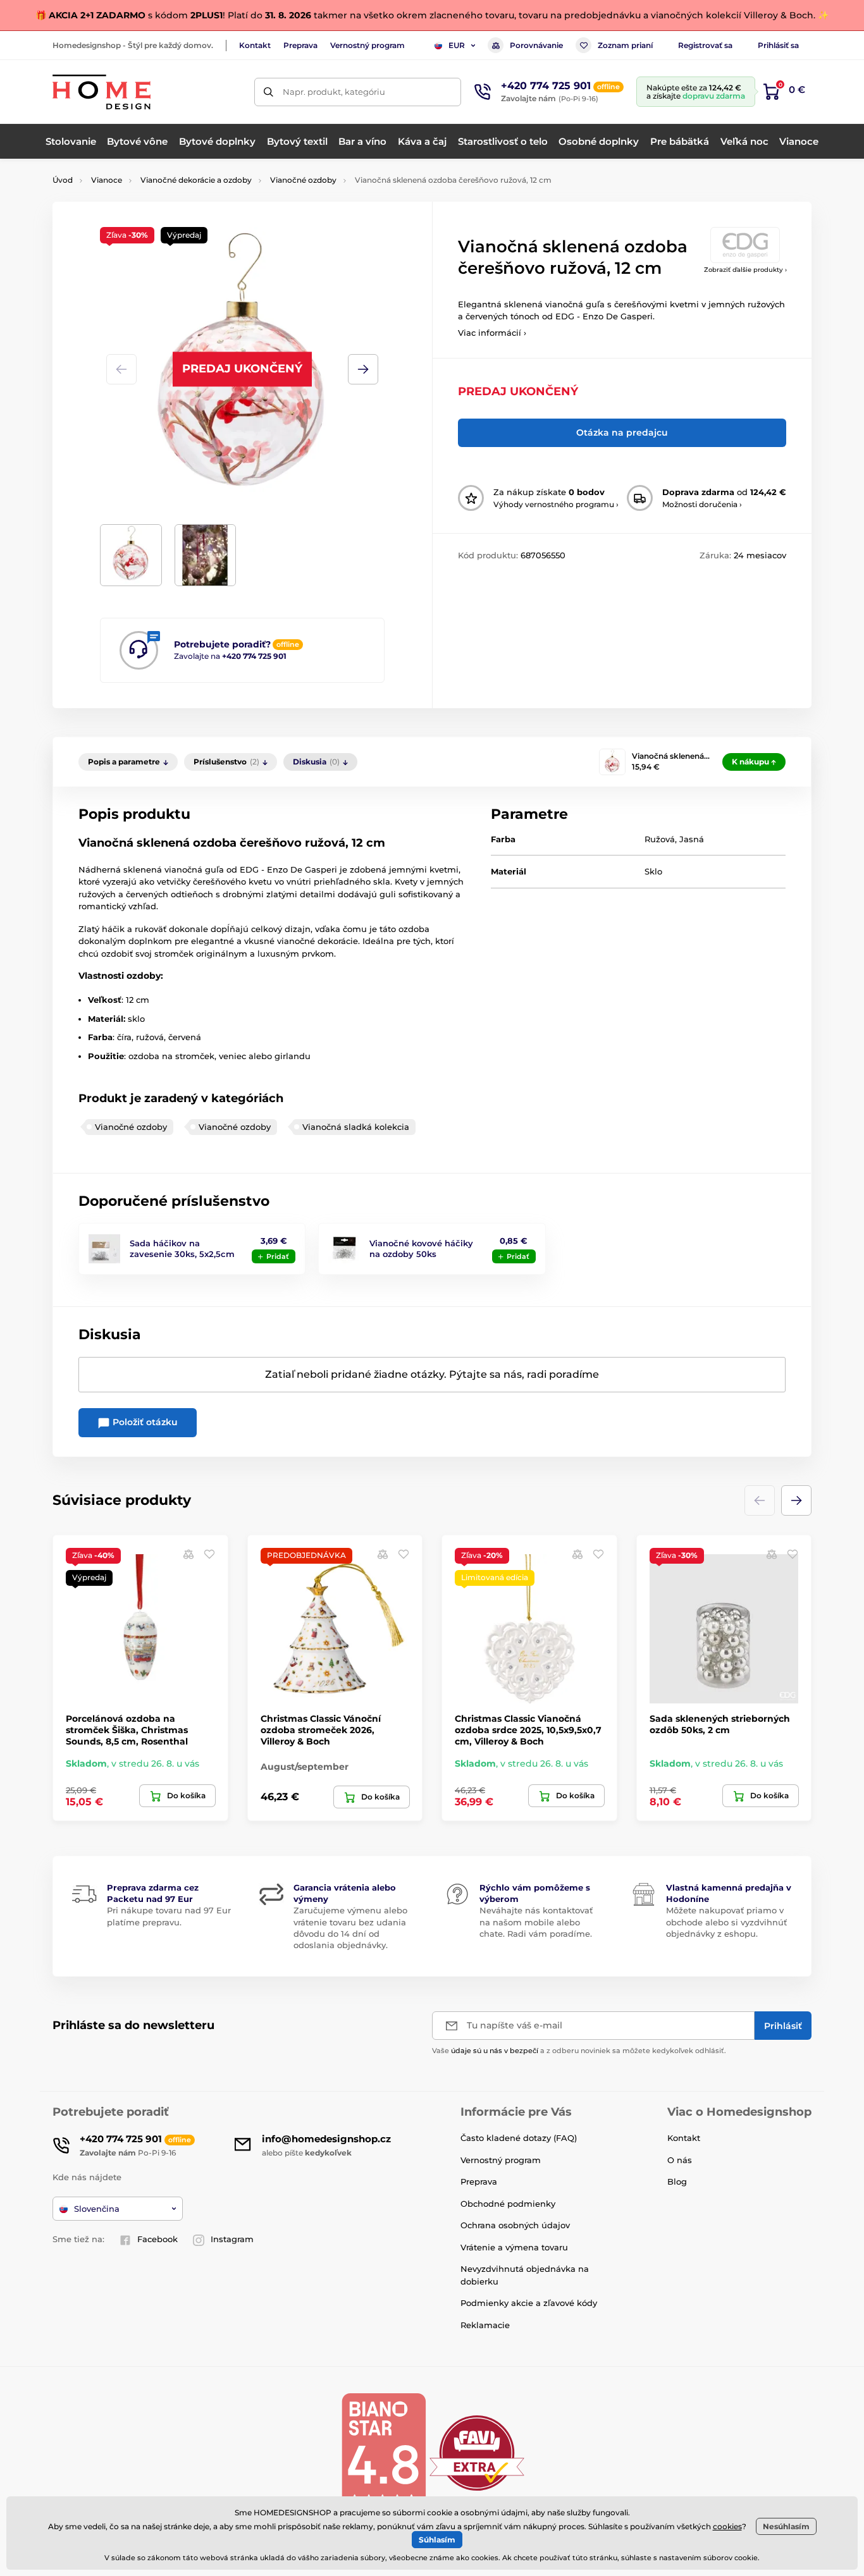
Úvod (63, 180)
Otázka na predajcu (622, 432)
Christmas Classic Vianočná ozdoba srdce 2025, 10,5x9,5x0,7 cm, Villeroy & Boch (528, 1730)
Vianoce (107, 180)
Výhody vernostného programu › (556, 504)
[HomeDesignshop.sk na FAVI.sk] (477, 2452)
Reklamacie (485, 2325)
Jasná (692, 839)
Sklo (653, 871)
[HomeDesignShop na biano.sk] (383, 2452)
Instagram (232, 2239)
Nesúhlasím (786, 2526)
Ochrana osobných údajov (515, 2225)
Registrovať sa (705, 45)
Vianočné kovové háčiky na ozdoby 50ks (421, 1248)
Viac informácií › (492, 333)
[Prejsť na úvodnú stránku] (102, 92)
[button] (363, 369)
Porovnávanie (536, 45)
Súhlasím (437, 2540)
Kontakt (255, 45)
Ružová (660, 839)
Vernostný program (367, 45)
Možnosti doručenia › (702, 504)
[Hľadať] (268, 92)
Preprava (300, 45)
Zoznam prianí (625, 45)
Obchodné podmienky (508, 2204)
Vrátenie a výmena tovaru (514, 2247)
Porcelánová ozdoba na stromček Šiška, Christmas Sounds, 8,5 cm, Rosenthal (127, 1730)
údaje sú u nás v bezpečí (495, 2051)
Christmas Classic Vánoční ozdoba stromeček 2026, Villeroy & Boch (321, 1730)
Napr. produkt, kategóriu (334, 92)
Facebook (157, 2239)
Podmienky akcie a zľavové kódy (529, 2303)
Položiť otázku (144, 1422)
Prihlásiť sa (778, 45)
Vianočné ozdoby (303, 180)
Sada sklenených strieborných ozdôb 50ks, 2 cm (720, 1724)
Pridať (278, 1256)
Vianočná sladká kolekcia (356, 1127)
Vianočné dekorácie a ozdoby (196, 180)
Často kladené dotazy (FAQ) (519, 2138)
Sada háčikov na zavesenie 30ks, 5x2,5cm (182, 1248)
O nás (680, 2160)
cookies (727, 2526)
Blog (677, 2181)
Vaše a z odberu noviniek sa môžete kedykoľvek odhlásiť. (579, 2051)
